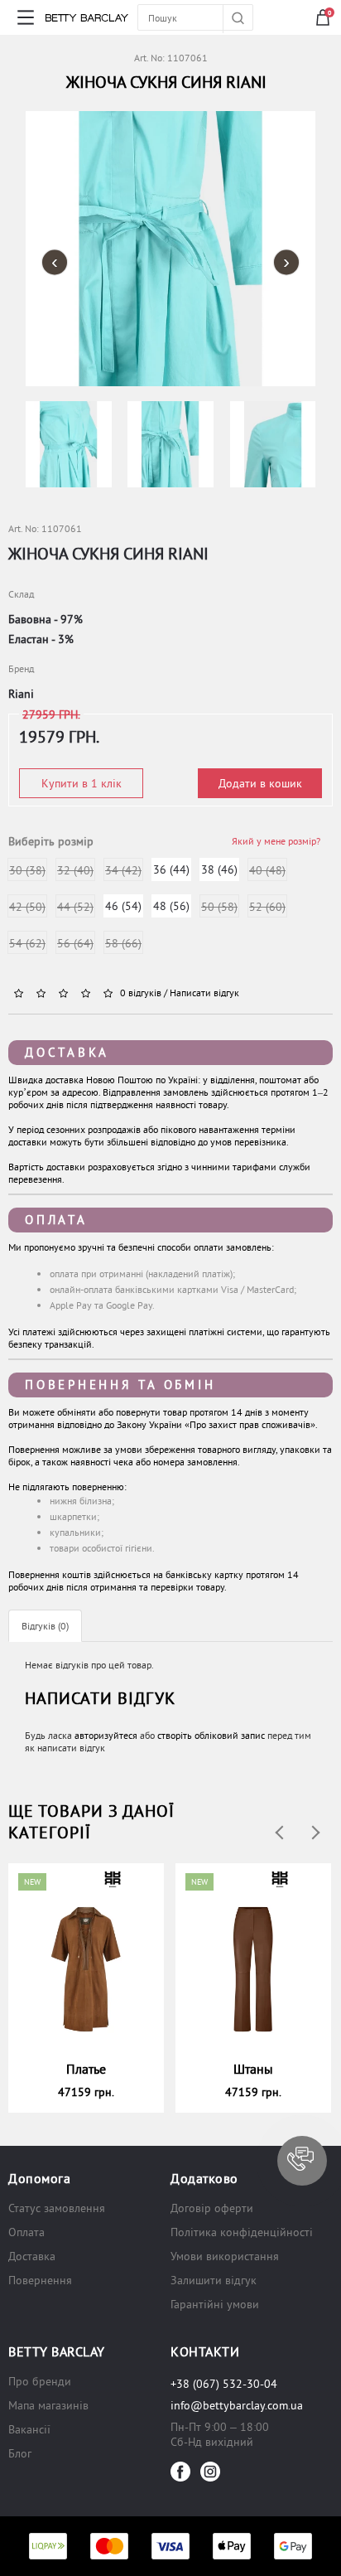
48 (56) (171, 906)
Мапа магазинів (48, 2405)
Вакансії (29, 2429)
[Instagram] (210, 2472)
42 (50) (27, 907)
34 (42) (123, 870)
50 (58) (219, 907)
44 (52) (75, 907)
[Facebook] (180, 2472)
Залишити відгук (214, 2280)
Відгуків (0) (45, 1626)
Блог (20, 2453)
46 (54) (123, 906)
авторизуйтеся (106, 1735)
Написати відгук (204, 993)
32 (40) (75, 870)
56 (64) (75, 943)
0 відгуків (141, 993)
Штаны (253, 2069)
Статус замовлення (57, 2208)
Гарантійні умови (215, 2304)
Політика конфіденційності (242, 2232)
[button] (302, 2161)
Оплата (56, 1220)
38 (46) (219, 869)
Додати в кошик (260, 783)
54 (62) (27, 943)
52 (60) (267, 907)
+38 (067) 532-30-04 (224, 2384)
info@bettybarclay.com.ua (237, 2405)
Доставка (67, 1052)
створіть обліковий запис (211, 1735)
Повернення (40, 2280)
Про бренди (40, 2381)
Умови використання (225, 2256)
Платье (86, 2069)
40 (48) (267, 870)
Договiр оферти (212, 2208)
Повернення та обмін (120, 1385)
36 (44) (171, 869)
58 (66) (123, 943)
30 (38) (27, 870)
